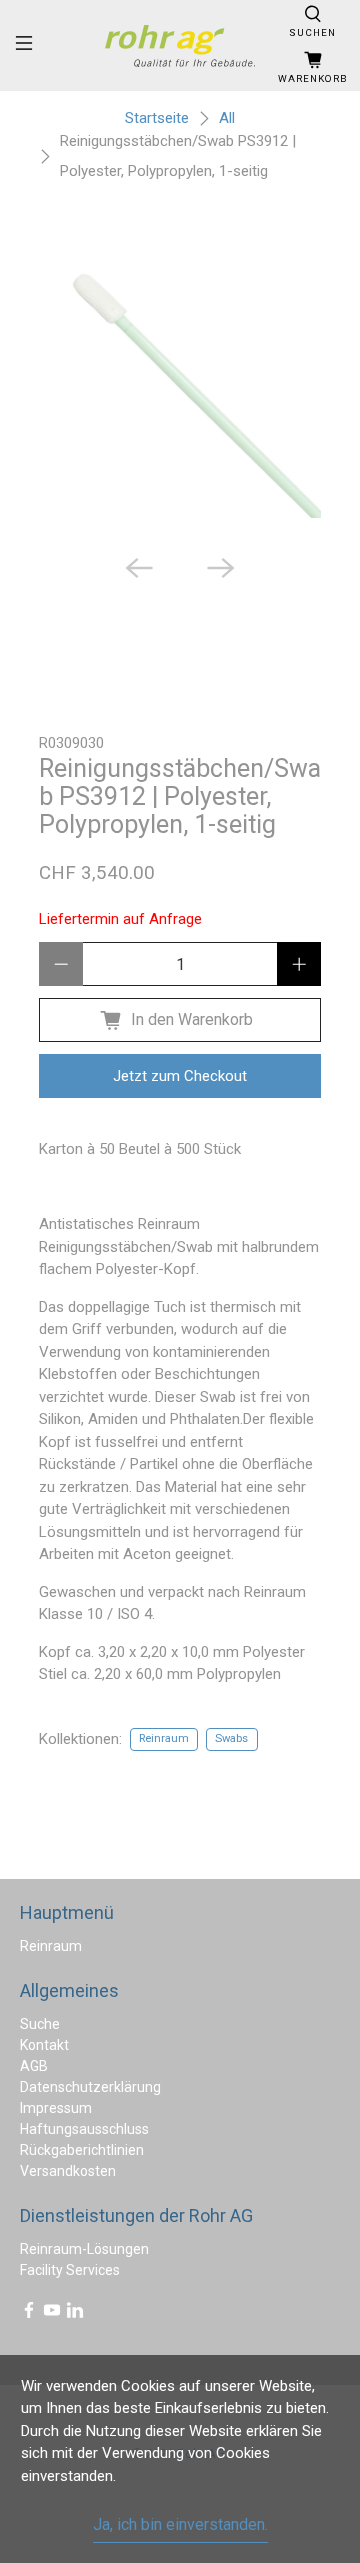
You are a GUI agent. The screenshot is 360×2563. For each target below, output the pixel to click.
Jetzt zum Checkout (180, 1076)
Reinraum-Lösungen (84, 2249)
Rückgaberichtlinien (82, 2150)
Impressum (56, 2108)
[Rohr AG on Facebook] (29, 2314)
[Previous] (139, 568)
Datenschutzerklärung (90, 2087)
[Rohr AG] (180, 46)
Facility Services (70, 2270)
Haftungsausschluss (84, 2129)
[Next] (221, 568)
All (227, 118)
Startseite (157, 118)
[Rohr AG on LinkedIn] (75, 2314)
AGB (34, 2066)
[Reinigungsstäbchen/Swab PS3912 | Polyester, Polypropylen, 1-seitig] (180, 377)
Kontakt (44, 2045)
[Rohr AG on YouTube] (52, 2314)
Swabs (231, 1738)
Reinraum (164, 1738)
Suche (40, 2024)
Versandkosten (68, 2171)
